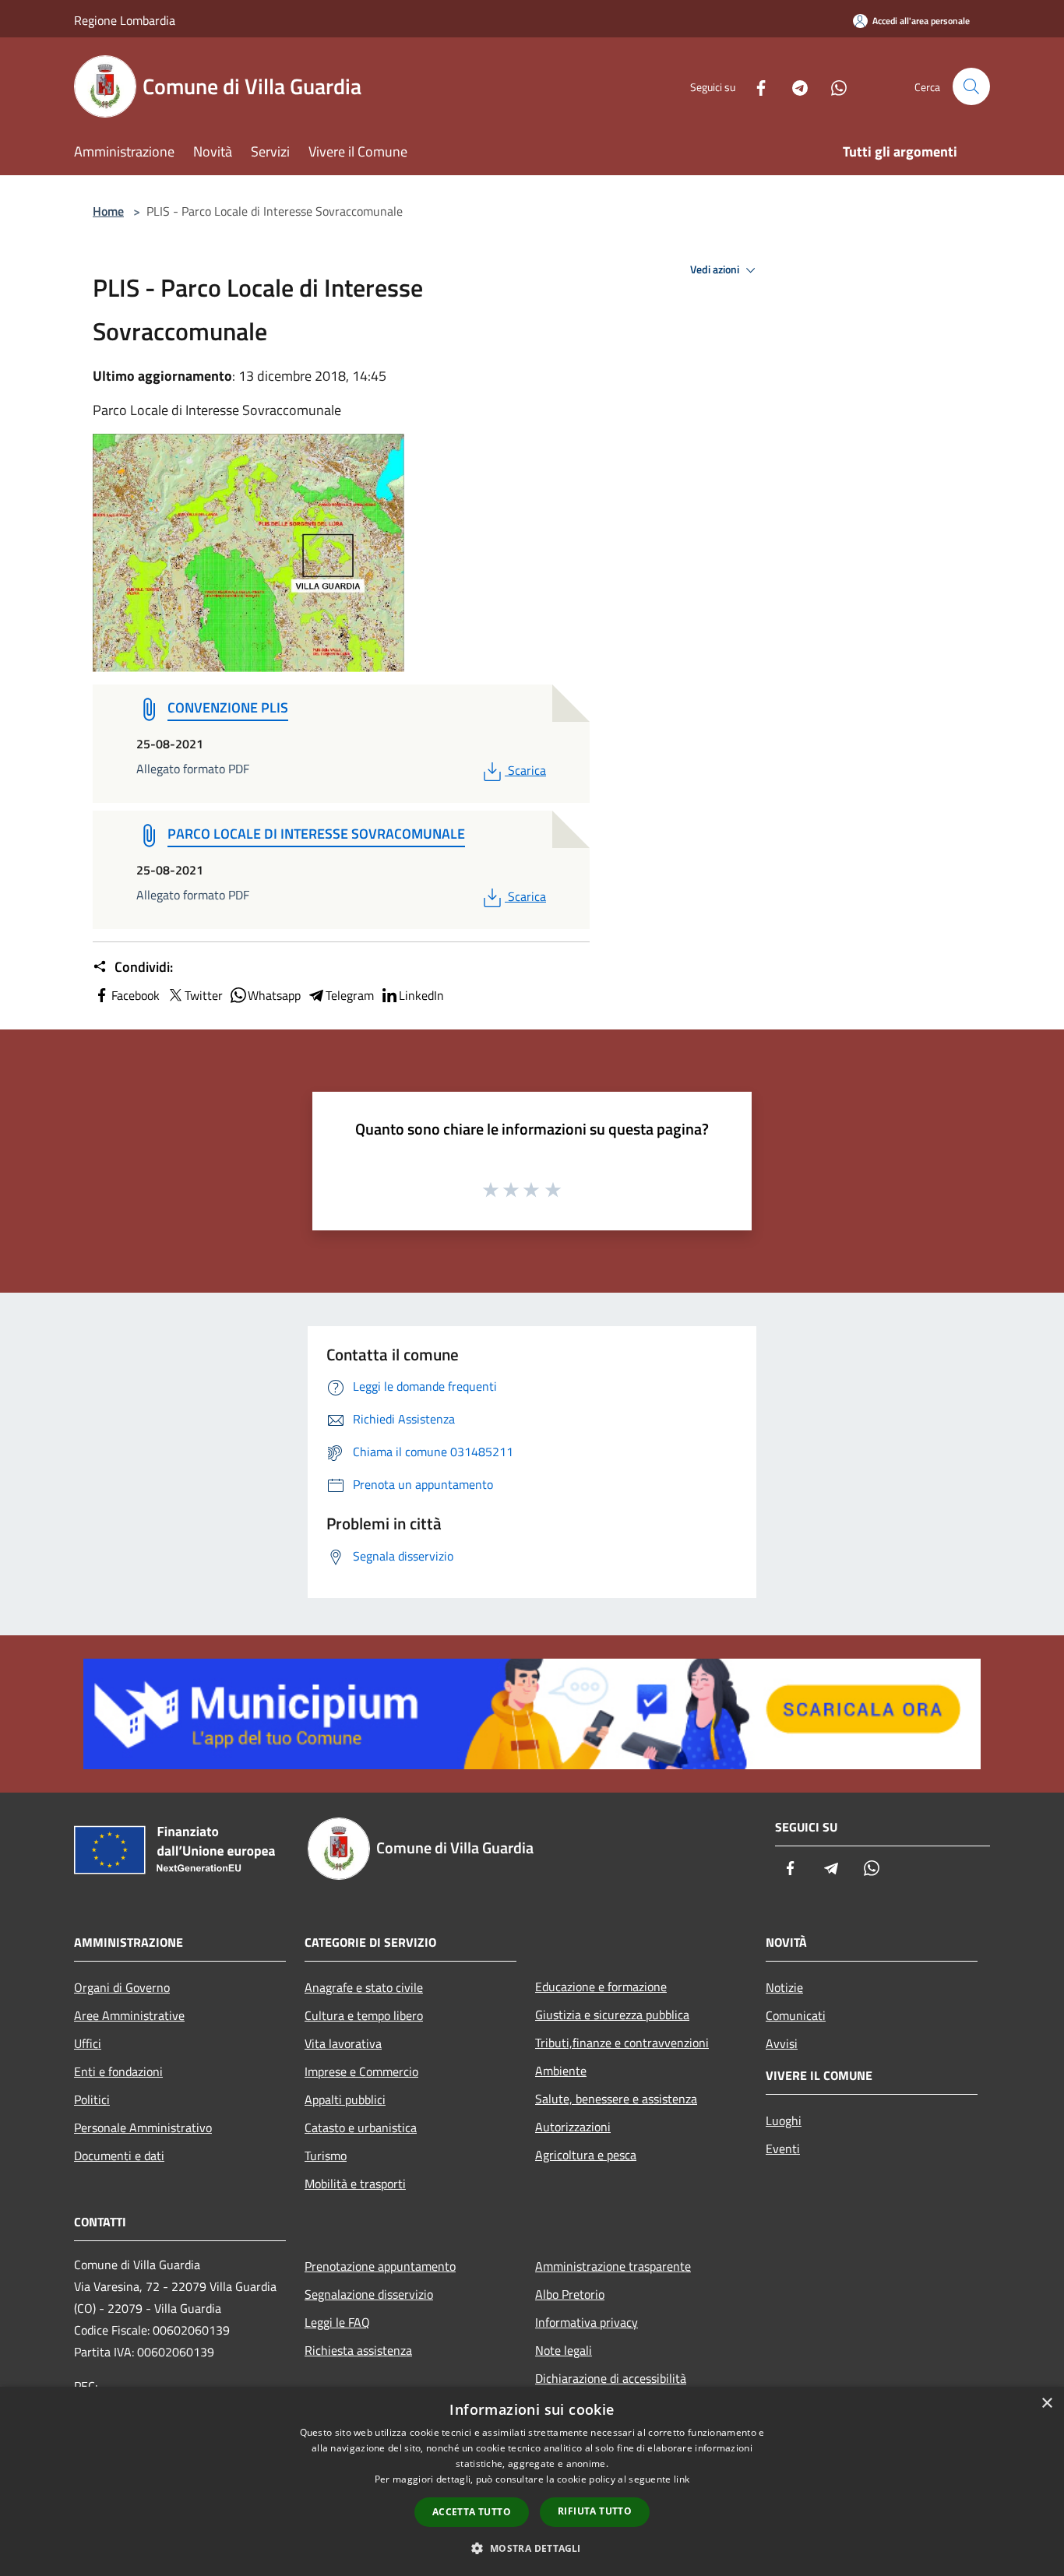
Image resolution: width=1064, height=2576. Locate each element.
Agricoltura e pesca (586, 2155)
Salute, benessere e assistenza (616, 2099)
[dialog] (532, 2481)
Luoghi (784, 2120)
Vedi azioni (716, 269)
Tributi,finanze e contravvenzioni (622, 2043)
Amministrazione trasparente (613, 2266)
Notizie (784, 1987)
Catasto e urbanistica (361, 2127)
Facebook (136, 995)
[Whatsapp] (833, 86)
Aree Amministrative (129, 2015)
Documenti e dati (119, 2155)
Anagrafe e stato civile (364, 1987)
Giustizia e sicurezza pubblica (612, 2015)
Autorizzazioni (573, 2127)
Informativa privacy (587, 2322)
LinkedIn (421, 995)
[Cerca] (971, 86)
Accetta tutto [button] (472, 2512)
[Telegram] (794, 86)
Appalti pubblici (345, 2099)
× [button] (1046, 2404)
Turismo (326, 2155)
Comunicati (796, 2015)
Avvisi (782, 2043)
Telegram (350, 995)
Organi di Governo (122, 1987)
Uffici (88, 2043)
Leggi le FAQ (337, 2322)
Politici (92, 2099)
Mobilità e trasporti (355, 2184)
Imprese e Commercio (361, 2071)
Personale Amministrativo (143, 2127)
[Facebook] (755, 86)
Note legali (564, 2350)
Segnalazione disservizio (369, 2294)
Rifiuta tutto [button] (595, 2511)
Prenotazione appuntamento (380, 2266)
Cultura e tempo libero (364, 2015)
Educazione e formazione (601, 1987)
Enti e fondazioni (118, 2071)
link (682, 2479)
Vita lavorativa (343, 2043)
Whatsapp (274, 995)
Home (108, 211)
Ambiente (561, 2071)
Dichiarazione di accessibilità (611, 2378)
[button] (532, 2548)
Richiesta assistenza (358, 2350)
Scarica (527, 770)
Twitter (204, 995)
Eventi (783, 2148)
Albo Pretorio (570, 2294)
